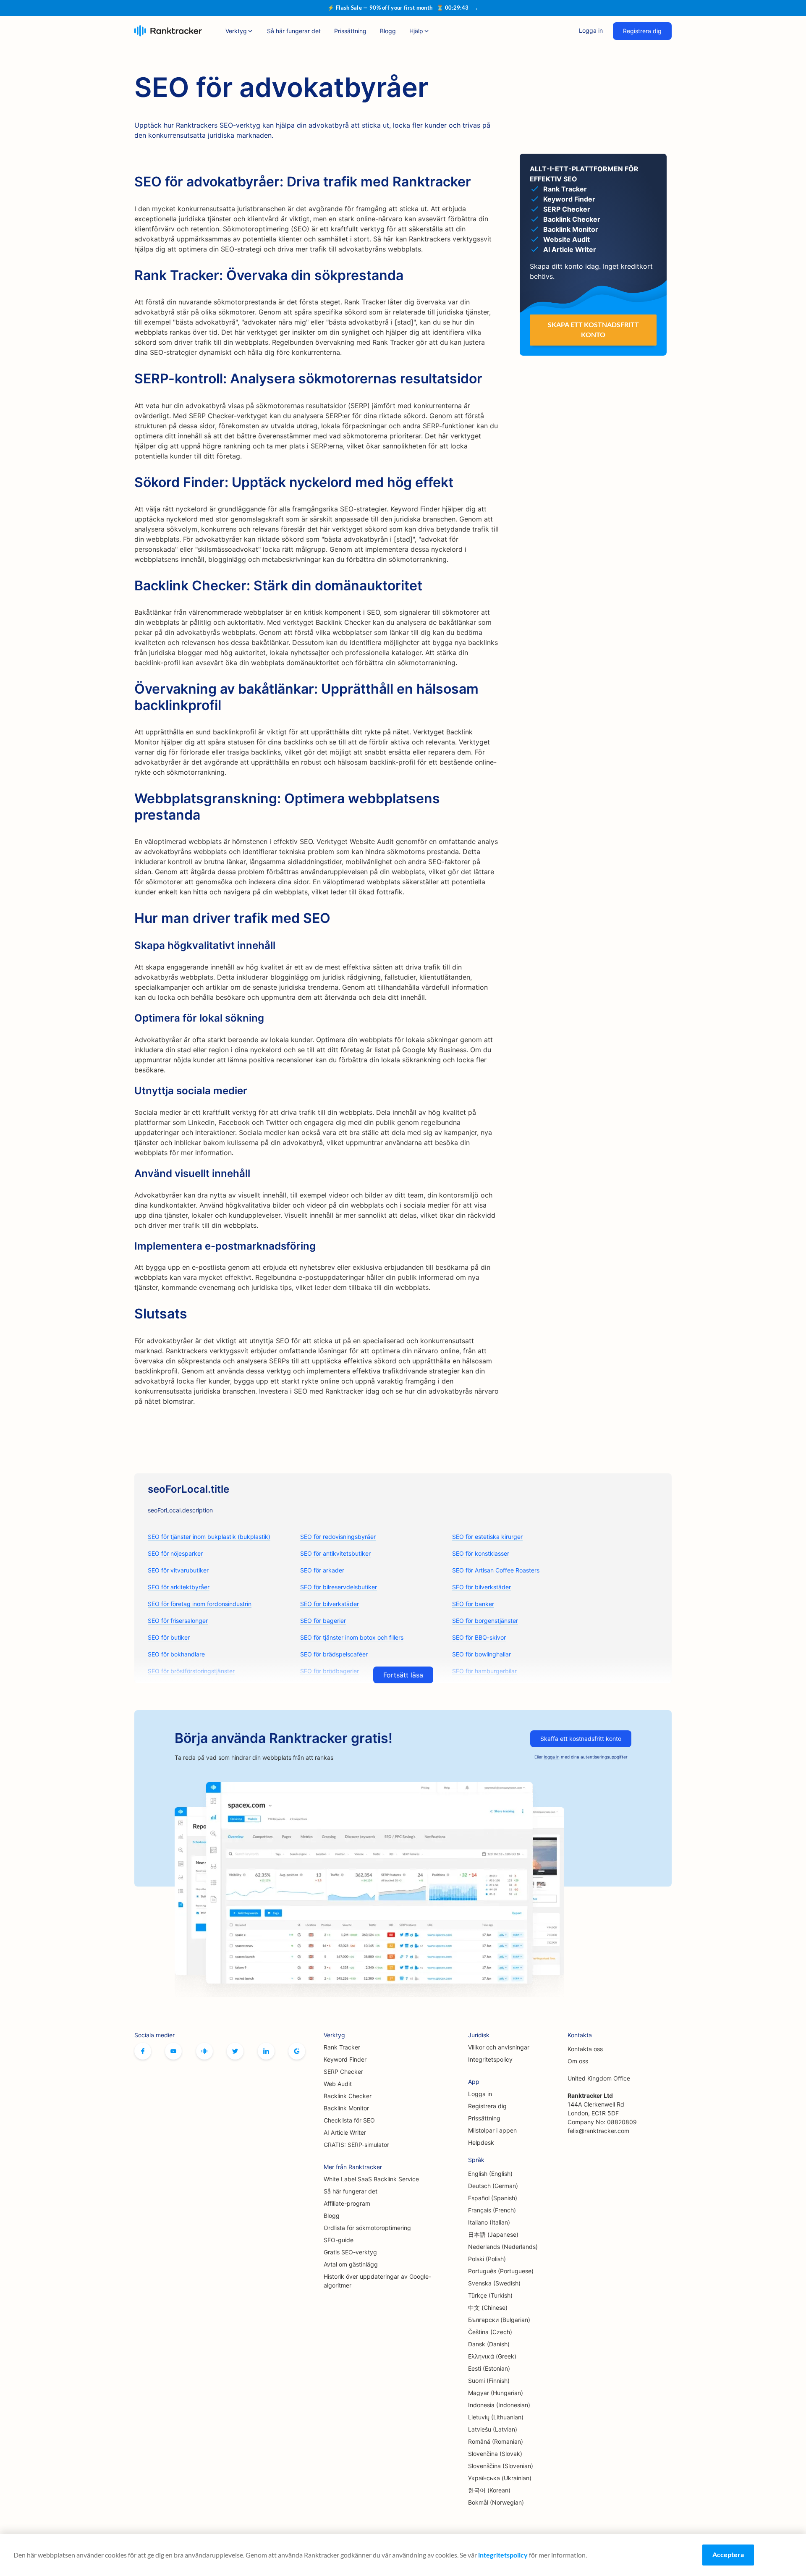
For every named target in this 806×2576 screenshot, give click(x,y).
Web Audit (338, 2084)
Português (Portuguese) (501, 2271)
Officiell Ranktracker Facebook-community (204, 2051)
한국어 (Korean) (489, 2490)
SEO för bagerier (323, 1621)
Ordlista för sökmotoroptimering (367, 2228)
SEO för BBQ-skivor (479, 1637)
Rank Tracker (342, 2047)
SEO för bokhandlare (176, 1654)
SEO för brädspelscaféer (334, 1654)
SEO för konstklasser (481, 1553)
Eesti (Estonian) (489, 2368)
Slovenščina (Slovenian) (501, 2466)
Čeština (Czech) (490, 2332)
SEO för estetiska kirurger (487, 1537)
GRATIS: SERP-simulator (356, 2145)
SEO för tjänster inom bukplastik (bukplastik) (209, 1537)
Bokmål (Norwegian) (496, 2502)
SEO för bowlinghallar (482, 1654)
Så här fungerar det (294, 31)
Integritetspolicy (490, 2059)
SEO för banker (473, 1604)
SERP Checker (343, 2072)
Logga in (591, 30)
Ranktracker (168, 31)
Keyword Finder (345, 2059)
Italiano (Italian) (489, 2222)
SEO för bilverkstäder (482, 1587)
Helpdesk (481, 2142)
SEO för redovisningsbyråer (338, 1537)
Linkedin (266, 2051)
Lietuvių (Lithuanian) (496, 2417)
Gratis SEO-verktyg (350, 2252)
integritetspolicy (503, 2555)
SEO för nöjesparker (175, 1553)
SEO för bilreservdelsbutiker (339, 1587)
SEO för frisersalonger (178, 1621)
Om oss (578, 2061)
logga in (552, 1757)
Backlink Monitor (346, 2108)
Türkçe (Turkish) (490, 2295)
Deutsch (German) (493, 2186)
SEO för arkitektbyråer (179, 1587)
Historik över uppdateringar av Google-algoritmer (377, 2281)
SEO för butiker (169, 1637)
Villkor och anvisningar (499, 2047)
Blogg (388, 31)
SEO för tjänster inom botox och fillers (352, 1637)
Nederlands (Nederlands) (503, 2247)
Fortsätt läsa (403, 1675)
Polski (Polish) (487, 2259)
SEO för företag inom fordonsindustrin (200, 1604)
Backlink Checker (348, 2096)
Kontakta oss (585, 2049)
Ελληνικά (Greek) (492, 2356)
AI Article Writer (345, 2132)
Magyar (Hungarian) (496, 2393)
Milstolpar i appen (492, 2130)
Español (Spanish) (493, 2198)
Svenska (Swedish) (494, 2283)
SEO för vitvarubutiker (178, 1570)
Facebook (143, 2051)
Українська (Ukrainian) (500, 2478)
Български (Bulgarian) (499, 2320)
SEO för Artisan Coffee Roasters (496, 1570)
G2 (297, 2051)
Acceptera (728, 2554)
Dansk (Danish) (489, 2344)
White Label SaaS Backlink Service (371, 2179)
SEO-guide (339, 2240)
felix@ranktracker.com (598, 2131)
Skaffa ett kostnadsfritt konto (581, 1739)
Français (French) (492, 2210)
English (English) (490, 2174)
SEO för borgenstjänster (485, 1621)
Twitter (235, 2051)
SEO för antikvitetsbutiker (335, 1553)
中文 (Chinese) (488, 2307)
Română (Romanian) (496, 2441)
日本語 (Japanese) (493, 2234)
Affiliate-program (347, 2203)
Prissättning (350, 31)
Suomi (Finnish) (489, 2381)
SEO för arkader (322, 1570)
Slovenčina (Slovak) (495, 2454)
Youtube (173, 2051)
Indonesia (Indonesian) (499, 2405)
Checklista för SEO (349, 2120)
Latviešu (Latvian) (493, 2429)
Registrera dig (642, 31)
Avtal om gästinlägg (351, 2264)
